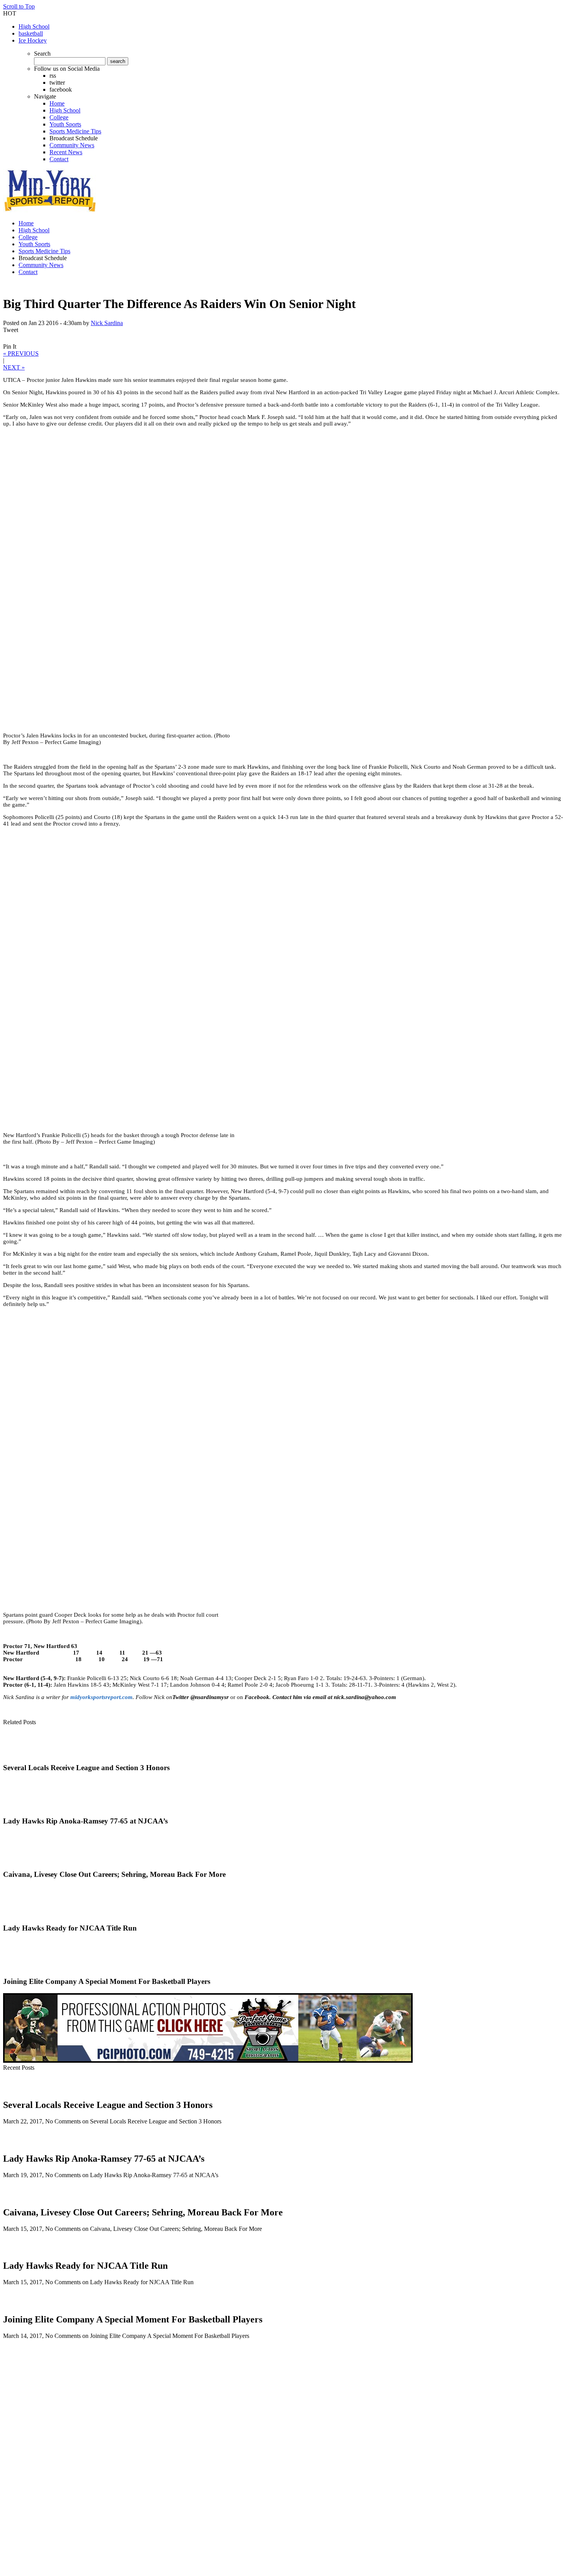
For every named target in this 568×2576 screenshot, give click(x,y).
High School (34, 26)
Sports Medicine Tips (75, 131)
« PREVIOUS (21, 353)
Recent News (66, 152)
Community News (72, 145)
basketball (31, 33)
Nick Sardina (107, 323)
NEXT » (14, 367)
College (59, 117)
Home (57, 103)
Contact (59, 159)
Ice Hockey (33, 40)
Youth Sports (65, 124)
